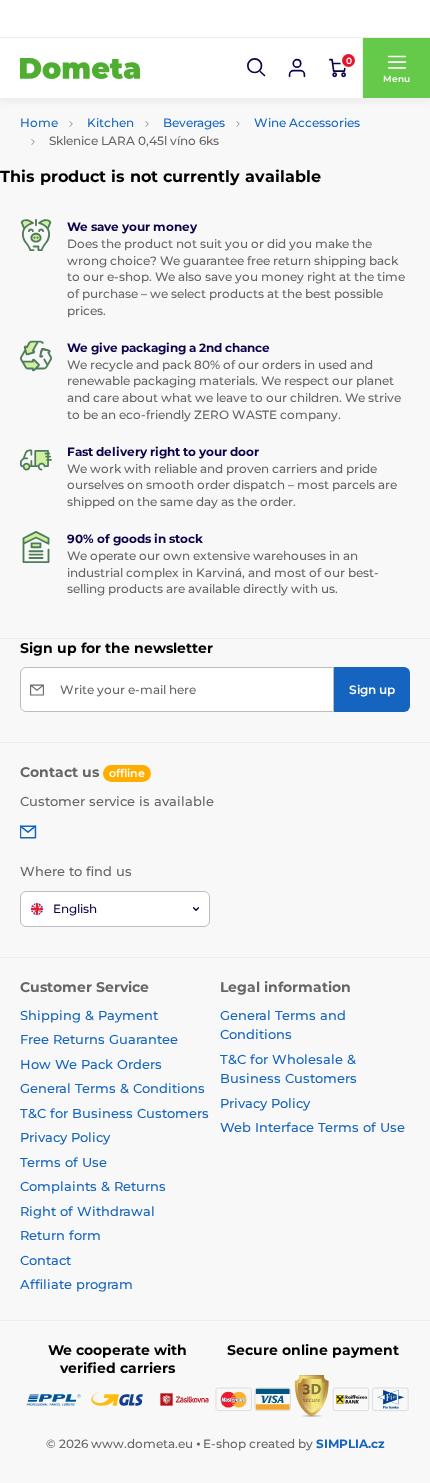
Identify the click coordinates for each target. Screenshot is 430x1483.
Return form (60, 1235)
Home (39, 122)
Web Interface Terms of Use (312, 1127)
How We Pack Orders (91, 1064)
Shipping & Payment (89, 1015)
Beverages (194, 122)
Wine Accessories (307, 122)
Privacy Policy (65, 1137)
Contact (45, 1260)
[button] (257, 68)
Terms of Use (63, 1162)
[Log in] (297, 68)
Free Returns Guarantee (99, 1039)
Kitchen (110, 122)
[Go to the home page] (80, 68)
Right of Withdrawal (87, 1211)
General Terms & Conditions (112, 1088)
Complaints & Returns (93, 1186)
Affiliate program (76, 1284)
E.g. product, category (140, 110)
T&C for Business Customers (114, 1113)
